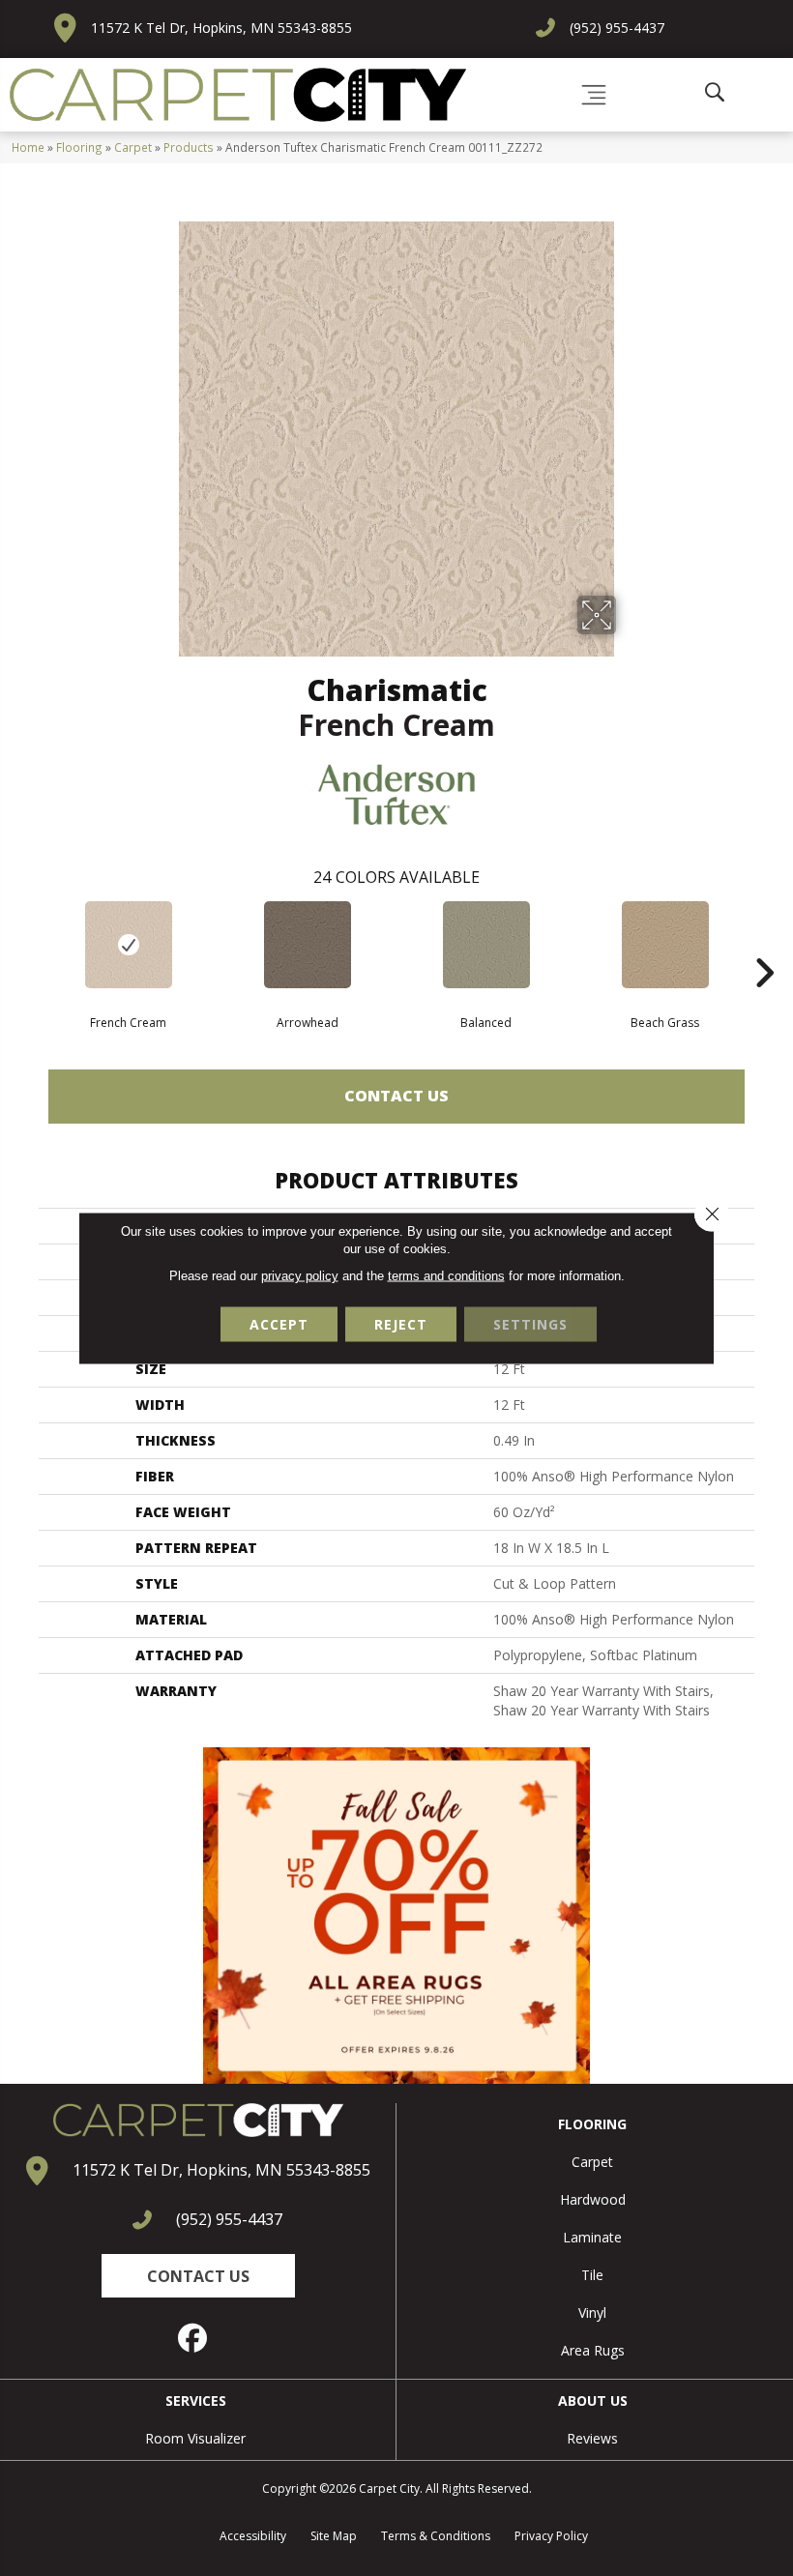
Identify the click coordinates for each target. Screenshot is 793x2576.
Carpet (133, 147)
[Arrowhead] (307, 945)
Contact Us (396, 1096)
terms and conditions (446, 1276)
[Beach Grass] (665, 945)
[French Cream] (128, 945)
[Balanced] (486, 945)
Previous (29, 944)
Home (28, 147)
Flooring (79, 147)
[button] (198, 2276)
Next (764, 944)
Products (189, 147)
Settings (530, 1324)
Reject (401, 1324)
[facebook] (193, 2338)
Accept (279, 1324)
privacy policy (300, 1276)
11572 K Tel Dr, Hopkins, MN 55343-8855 (221, 28)
